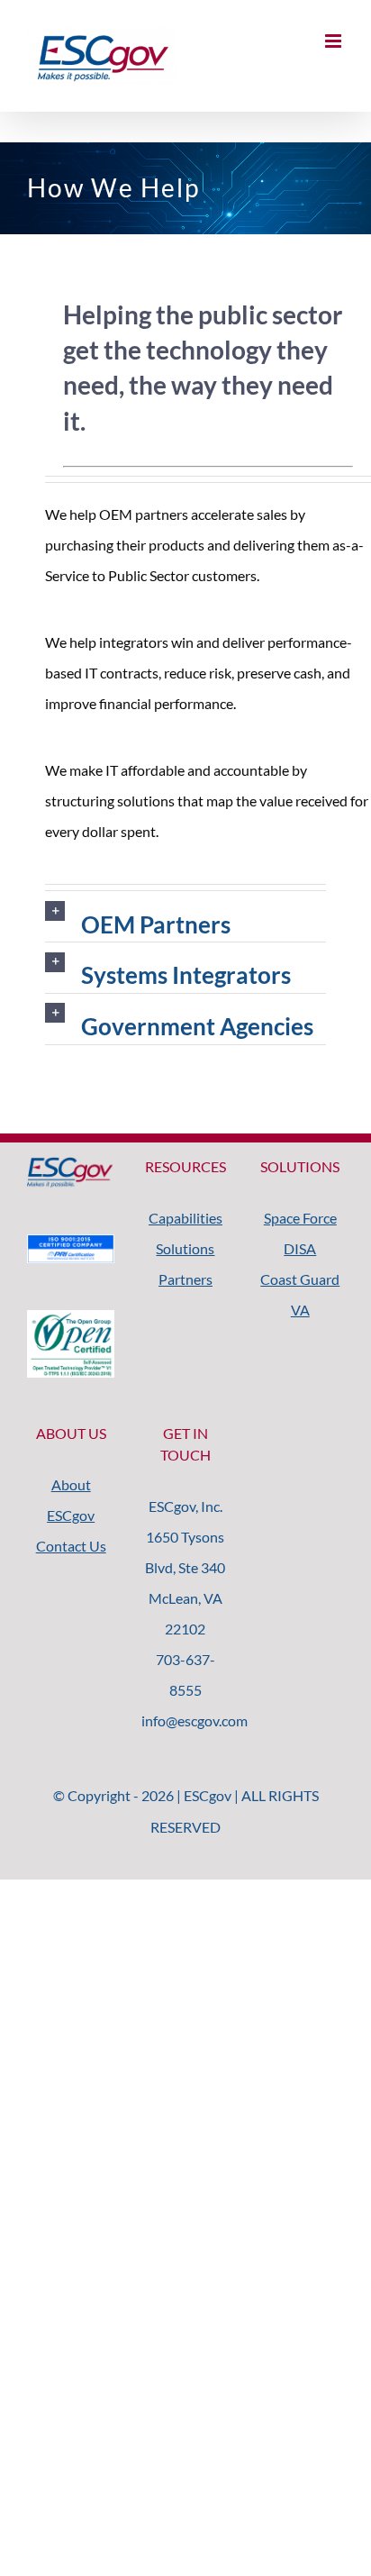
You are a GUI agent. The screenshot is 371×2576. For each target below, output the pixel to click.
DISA (300, 1248)
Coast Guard (300, 1279)
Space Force (300, 1218)
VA (300, 1310)
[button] (185, 917)
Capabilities (185, 1218)
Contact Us (71, 1546)
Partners (185, 1279)
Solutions (185, 1248)
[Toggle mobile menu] (335, 41)
